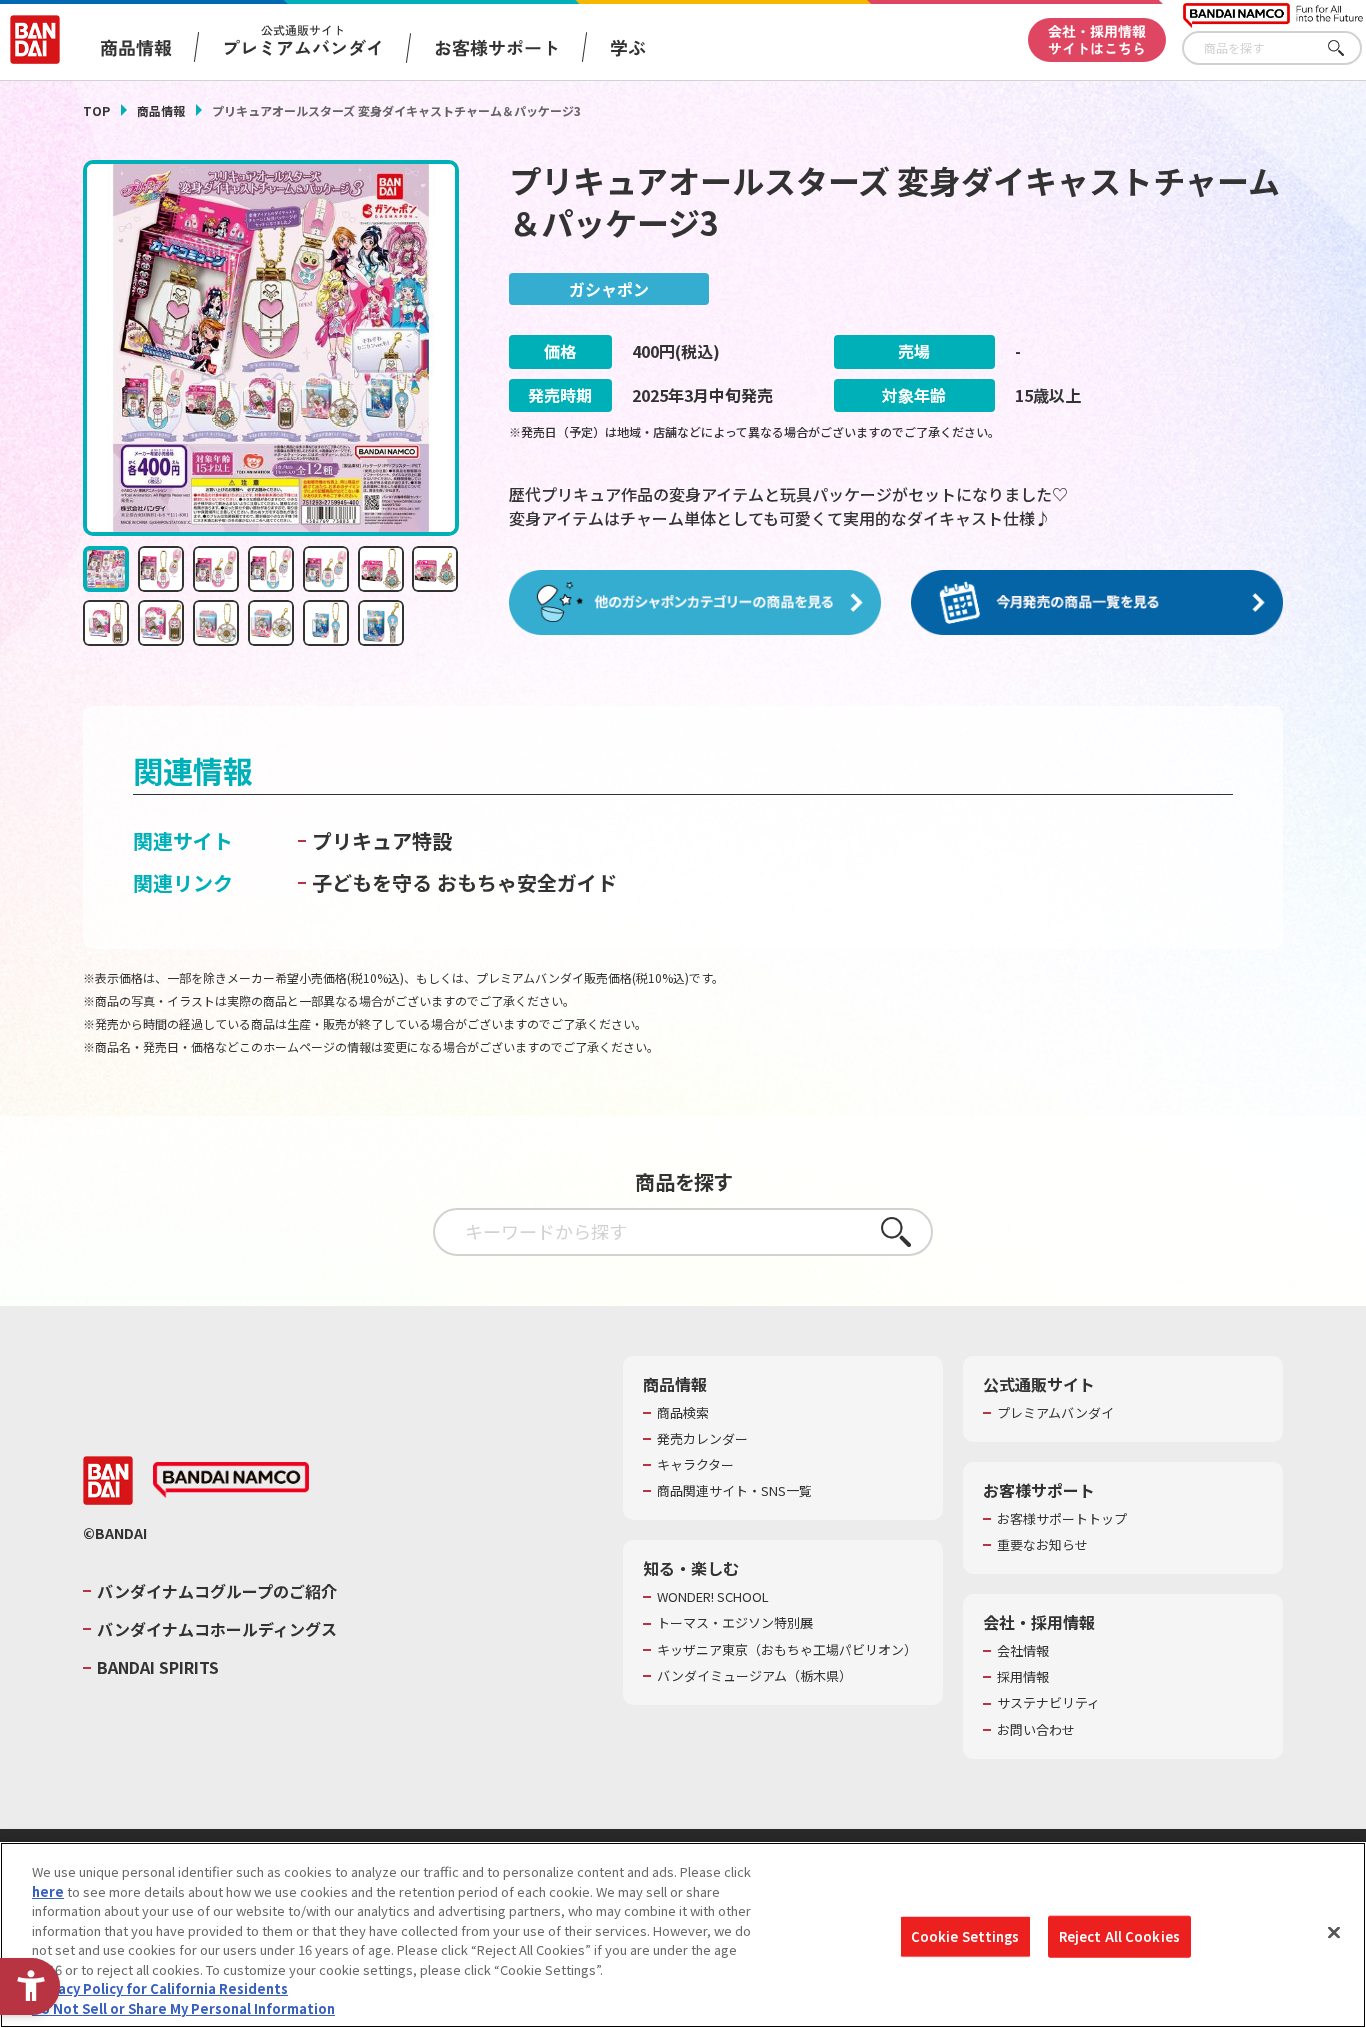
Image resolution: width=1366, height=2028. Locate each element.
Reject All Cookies (1119, 1936)
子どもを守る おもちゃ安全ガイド (464, 882)
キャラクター (695, 1465)
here (48, 1890)
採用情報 (1023, 1677)
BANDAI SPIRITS (158, 1667)
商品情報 (161, 110)
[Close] (1334, 1932)
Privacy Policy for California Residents (160, 1988)
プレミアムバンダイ (1055, 1413)
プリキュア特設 (382, 840)
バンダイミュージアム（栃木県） (754, 1676)
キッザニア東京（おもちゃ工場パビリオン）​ (787, 1650)
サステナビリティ (1048, 1703)
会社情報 (1023, 1651)
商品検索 (683, 1413)
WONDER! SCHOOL (713, 1597)
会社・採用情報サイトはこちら (1097, 39)
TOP (96, 110)
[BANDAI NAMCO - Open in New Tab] (231, 1480)
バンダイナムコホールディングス (217, 1629)
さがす (1347, 48)
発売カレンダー (702, 1439)
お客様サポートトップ (1062, 1519)
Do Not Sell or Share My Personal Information (183, 2007)
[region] (683, 1935)
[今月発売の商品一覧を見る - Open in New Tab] (1097, 603)
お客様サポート (497, 47)
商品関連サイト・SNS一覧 (734, 1491)
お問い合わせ (1036, 1730)
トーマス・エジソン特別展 (735, 1623)
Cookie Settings (965, 1936)
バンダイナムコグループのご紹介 (217, 1591)
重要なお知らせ (1042, 1545)
